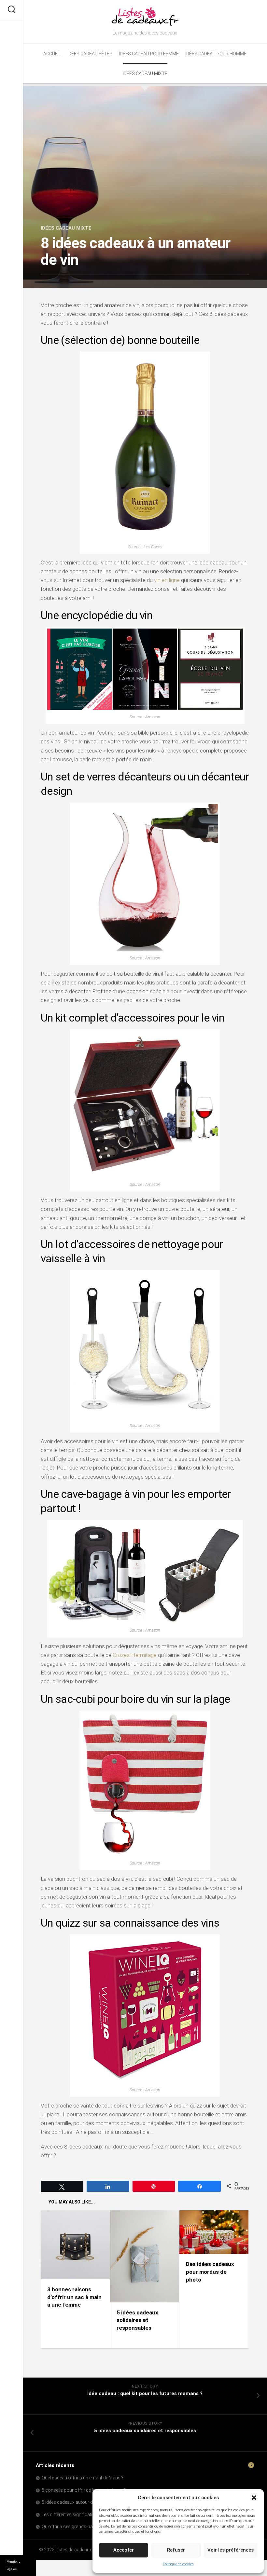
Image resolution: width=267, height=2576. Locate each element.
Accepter (124, 2550)
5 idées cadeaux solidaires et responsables (137, 2320)
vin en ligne (167, 580)
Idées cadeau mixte (145, 74)
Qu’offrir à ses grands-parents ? (74, 2527)
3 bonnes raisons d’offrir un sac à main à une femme (74, 2297)
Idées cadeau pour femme (149, 54)
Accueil (52, 54)
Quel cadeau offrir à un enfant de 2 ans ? (83, 2478)
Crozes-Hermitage (135, 1655)
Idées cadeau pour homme (216, 54)
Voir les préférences (231, 2550)
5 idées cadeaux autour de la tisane (77, 2502)
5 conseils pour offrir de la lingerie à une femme (90, 2490)
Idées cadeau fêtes (90, 54)
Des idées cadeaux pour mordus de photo (210, 2272)
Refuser (176, 2550)
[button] (254, 2498)
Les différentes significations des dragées (84, 2515)
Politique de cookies (178, 2564)
